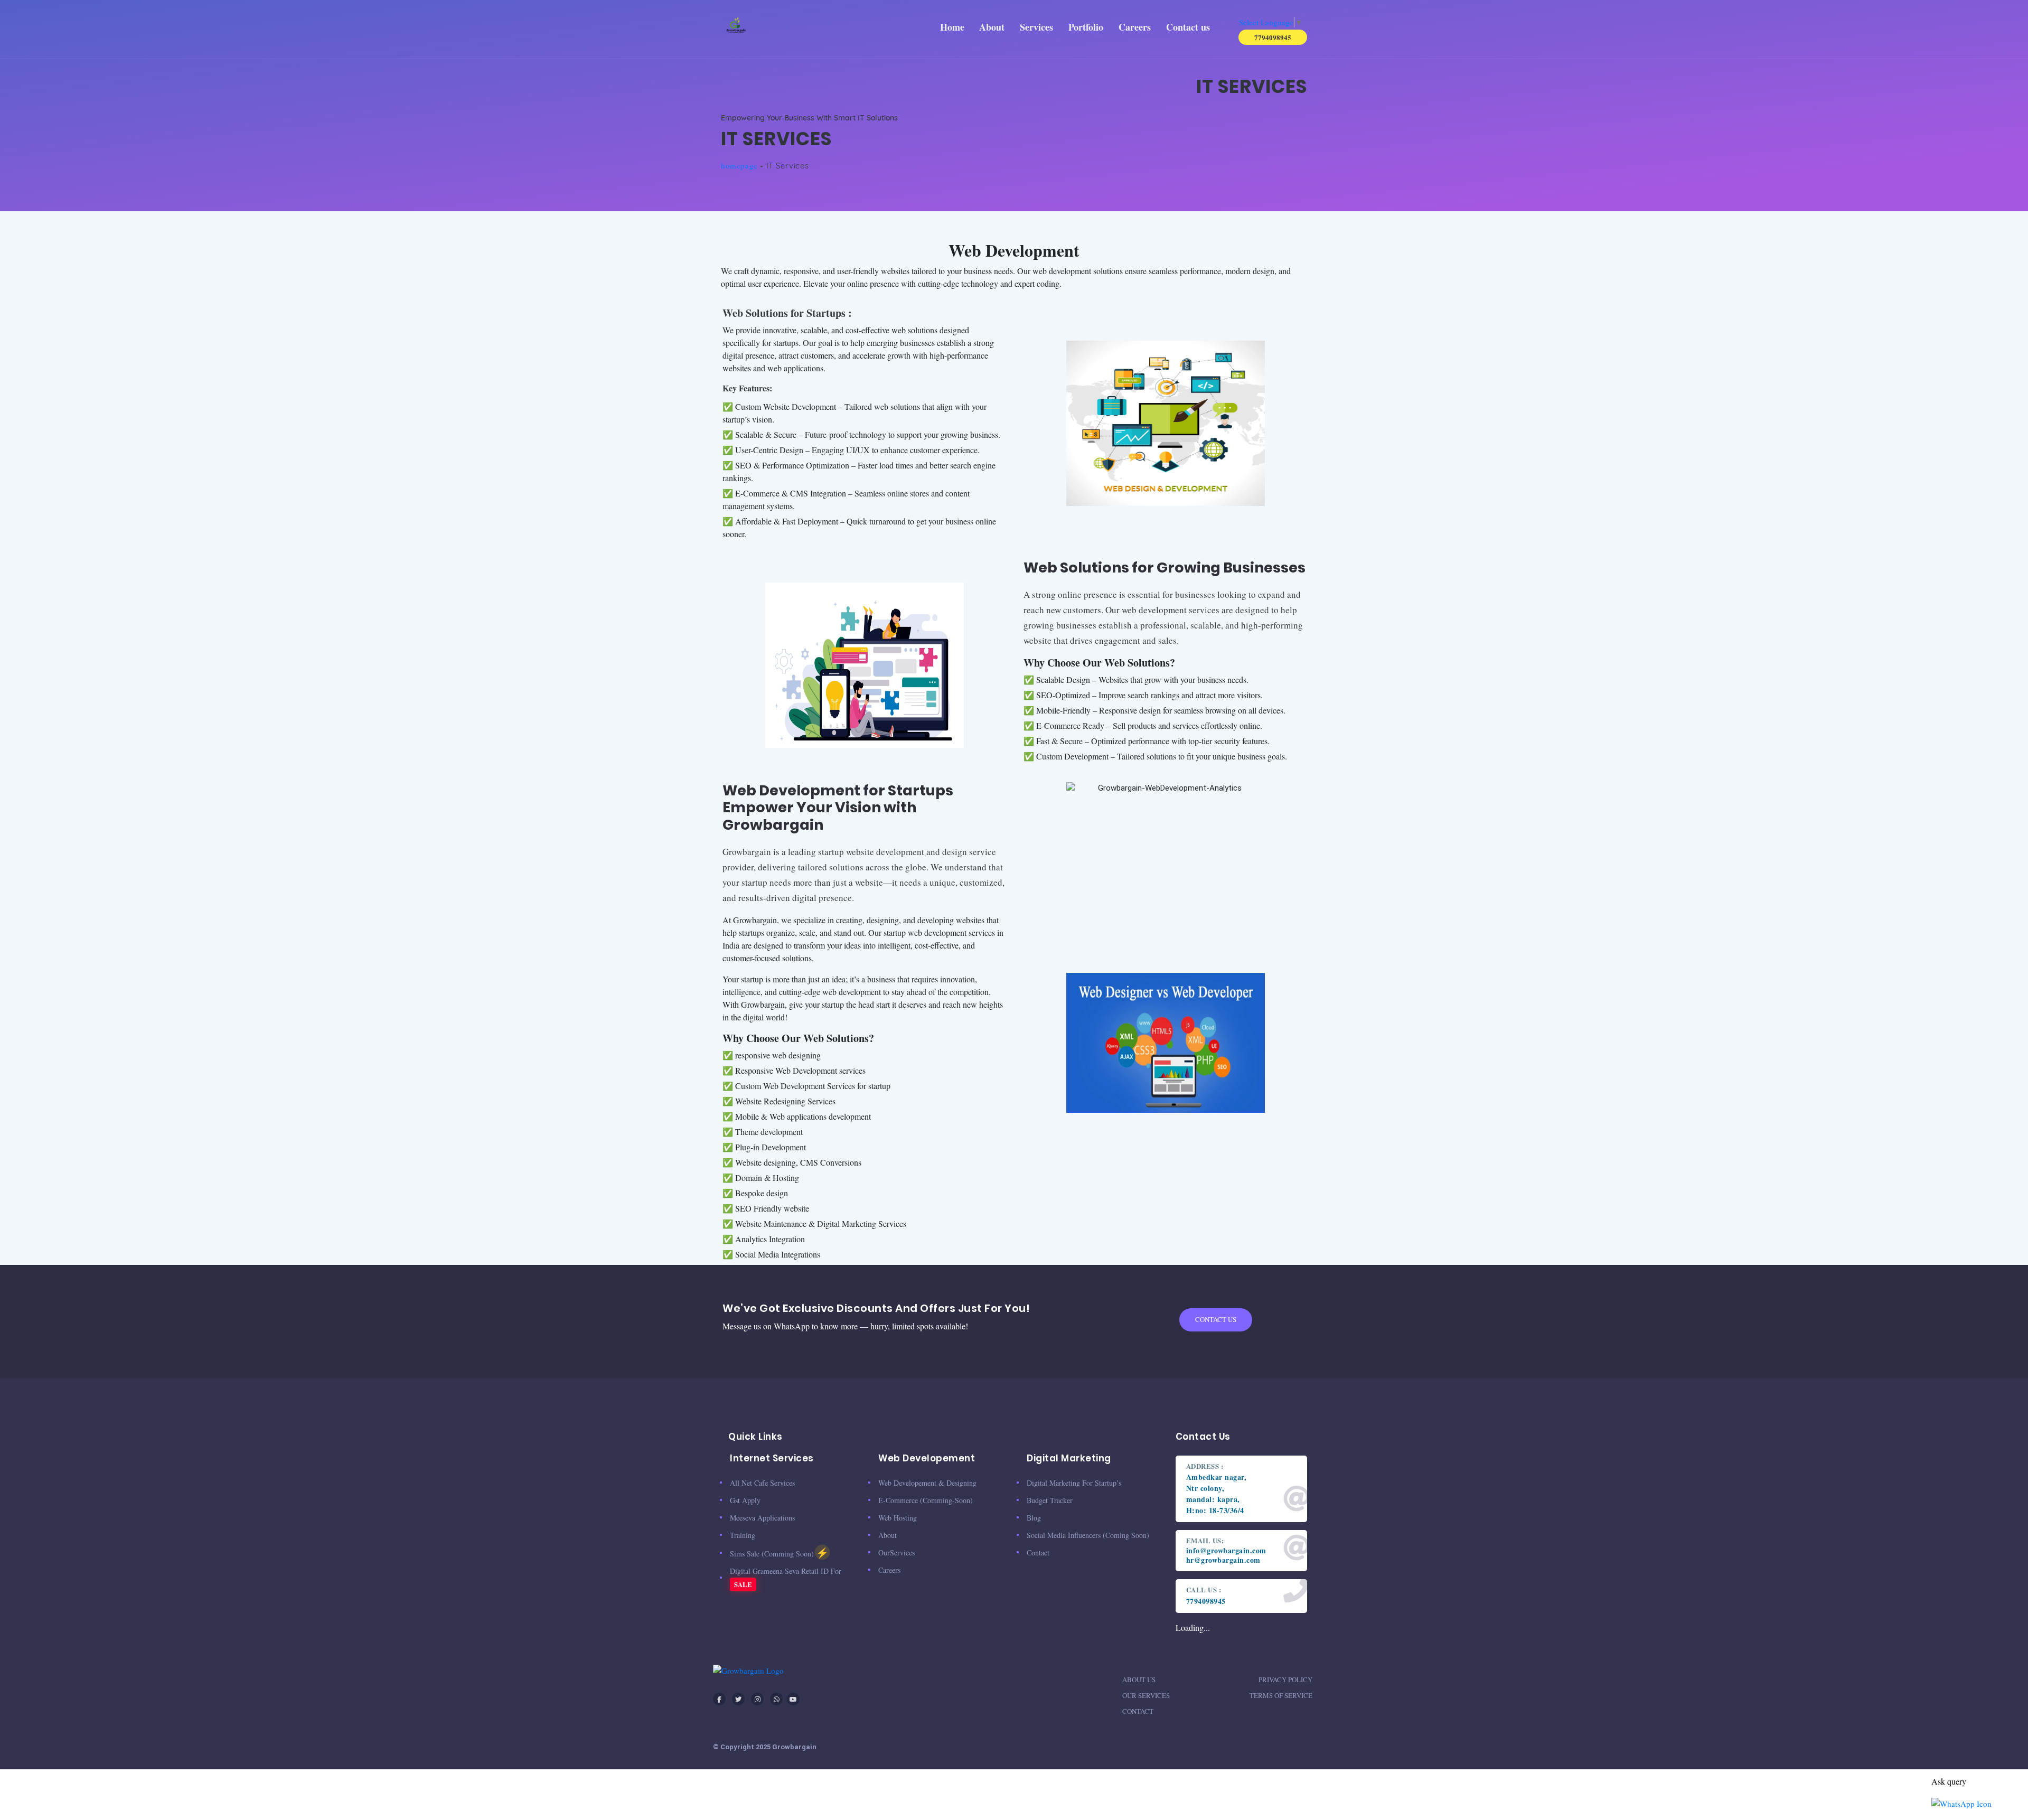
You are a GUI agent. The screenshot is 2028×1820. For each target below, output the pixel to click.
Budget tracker (1050, 1500)
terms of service (1281, 1695)
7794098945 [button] (1273, 37)
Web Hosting (898, 1518)
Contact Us (1216, 1319)
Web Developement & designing (927, 1483)
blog (1034, 1518)
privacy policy (1285, 1680)
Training (743, 1535)
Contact (1138, 1711)
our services (1146, 1695)
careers (889, 1570)
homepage (739, 165)
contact (1038, 1552)
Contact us (1188, 27)
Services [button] (1036, 27)
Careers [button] (1135, 27)
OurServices (896, 1552)
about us (1139, 1680)
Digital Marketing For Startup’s (1074, 1483)
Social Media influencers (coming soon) (1088, 1535)
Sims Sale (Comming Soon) (779, 1552)
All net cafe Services (762, 1483)
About (992, 27)
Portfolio (1086, 27)
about (888, 1535)
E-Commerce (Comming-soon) (926, 1500)
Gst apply (745, 1500)
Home (952, 27)
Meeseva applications (762, 1518)
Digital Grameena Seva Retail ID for (786, 1578)
